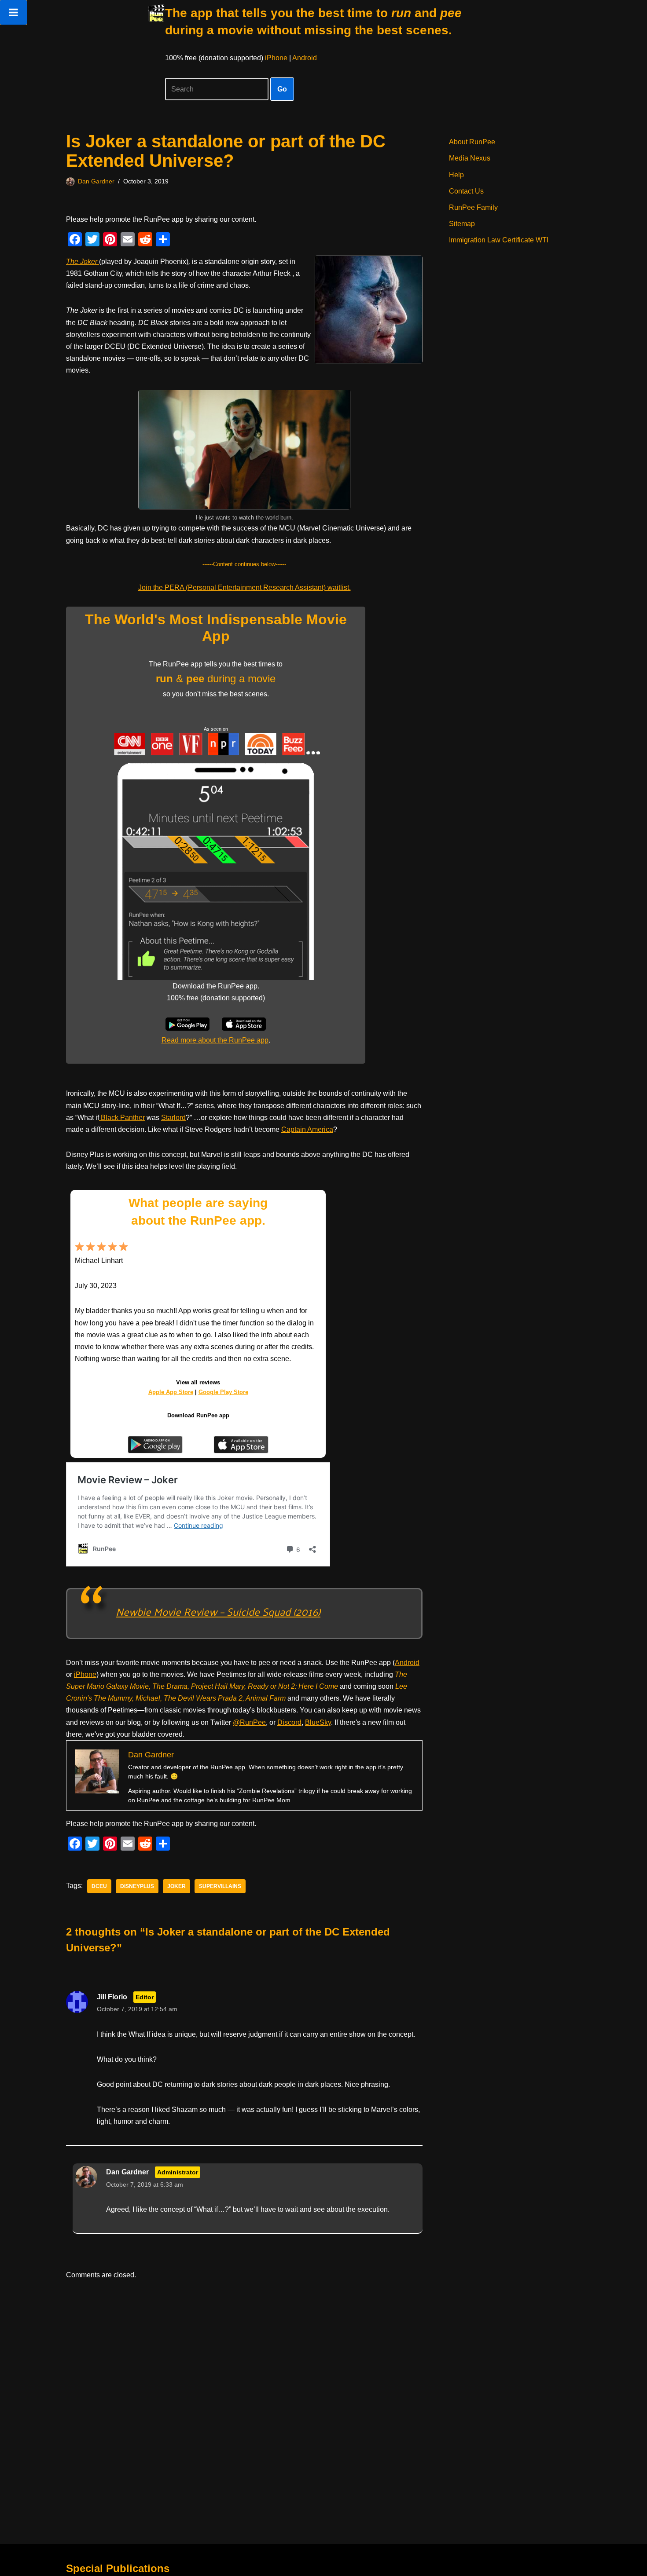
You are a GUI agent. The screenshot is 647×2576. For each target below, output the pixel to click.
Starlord (173, 1118)
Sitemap (462, 224)
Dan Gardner (96, 181)
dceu (99, 1886)
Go (282, 89)
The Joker (83, 262)
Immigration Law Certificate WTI (499, 240)
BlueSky (318, 1722)
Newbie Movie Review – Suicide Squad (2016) (218, 1611)
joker (176, 1886)
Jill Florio (112, 1997)
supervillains (220, 1886)
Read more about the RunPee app (215, 1040)
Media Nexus (470, 158)
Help (456, 175)
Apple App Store (171, 1392)
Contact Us (466, 191)
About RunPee (472, 142)
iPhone (276, 58)
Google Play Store (223, 1392)
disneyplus (137, 1886)
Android (305, 58)
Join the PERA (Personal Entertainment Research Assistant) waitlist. (244, 587)
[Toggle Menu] (13, 12)
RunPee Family (473, 207)
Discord (289, 1722)
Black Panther (122, 1118)
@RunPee (249, 1722)
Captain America (307, 1129)
